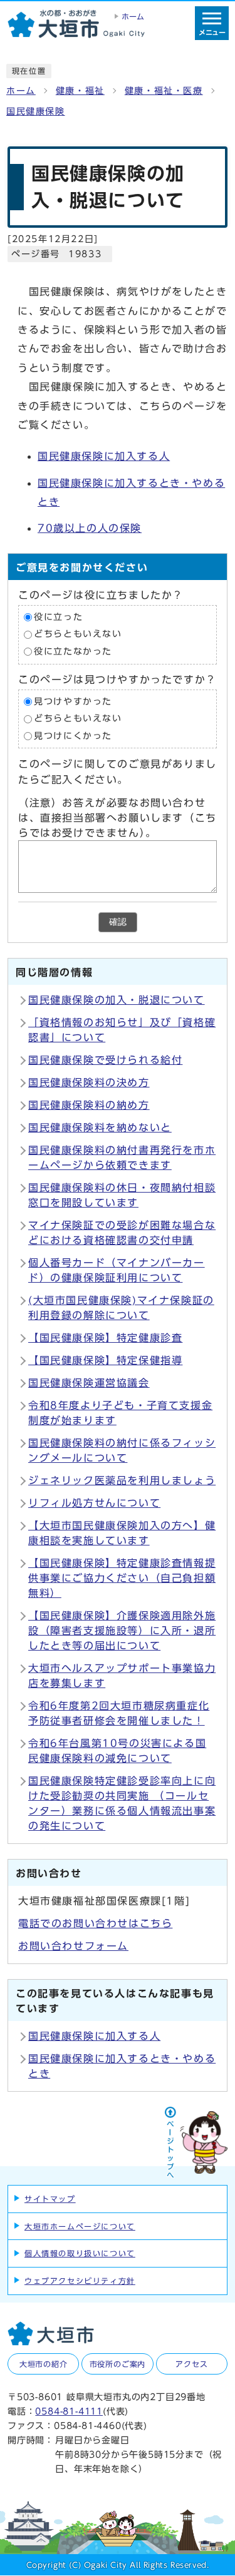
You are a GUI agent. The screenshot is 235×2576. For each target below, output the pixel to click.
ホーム (21, 91)
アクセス (191, 2364)
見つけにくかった (73, 736)
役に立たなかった (73, 651)
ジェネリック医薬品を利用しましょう (122, 1480)
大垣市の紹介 (44, 2364)
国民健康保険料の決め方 (89, 1082)
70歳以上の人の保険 (90, 528)
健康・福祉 (80, 91)
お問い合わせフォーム (73, 1946)
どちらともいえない (78, 634)
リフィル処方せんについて (94, 1503)
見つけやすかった (73, 701)
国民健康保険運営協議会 (89, 1383)
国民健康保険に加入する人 (104, 456)
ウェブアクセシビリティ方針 (80, 2281)
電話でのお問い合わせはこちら (95, 1923)
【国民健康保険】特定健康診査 (105, 1338)
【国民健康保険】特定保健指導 (105, 1360)
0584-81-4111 (69, 2411)
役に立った (58, 617)
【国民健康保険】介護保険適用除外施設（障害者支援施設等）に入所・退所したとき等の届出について (122, 1631)
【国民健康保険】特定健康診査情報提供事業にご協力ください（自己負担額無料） (122, 1578)
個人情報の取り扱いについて (80, 2253)
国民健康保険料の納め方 (89, 1105)
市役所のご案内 (118, 2364)
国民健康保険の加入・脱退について (117, 1000)
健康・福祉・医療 (164, 91)
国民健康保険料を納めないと (100, 1128)
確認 (118, 922)
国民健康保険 (36, 111)
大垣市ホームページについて (80, 2226)
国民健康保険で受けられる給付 (105, 1060)
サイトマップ (50, 2199)
